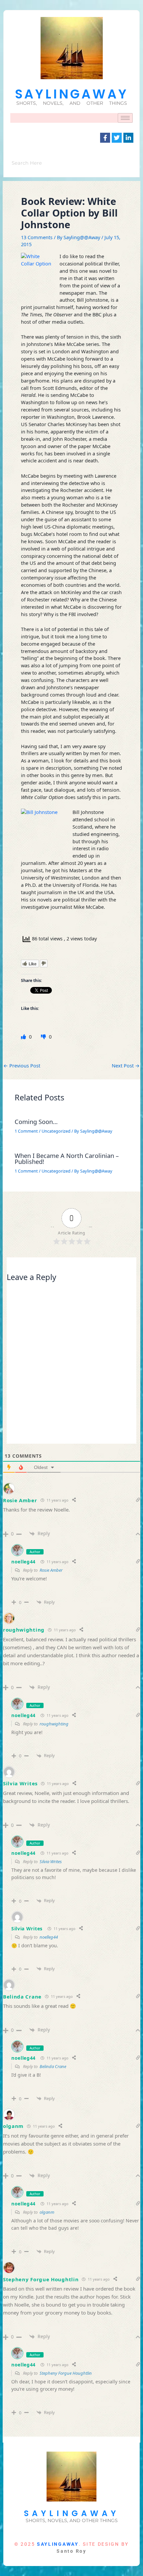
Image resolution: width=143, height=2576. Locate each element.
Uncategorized (56, 1131)
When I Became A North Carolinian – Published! (67, 1159)
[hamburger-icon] (125, 118)
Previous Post (22, 1066)
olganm (13, 2126)
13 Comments (37, 237)
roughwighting (24, 1630)
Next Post (126, 1066)
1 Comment (26, 1131)
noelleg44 (23, 1562)
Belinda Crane (22, 1997)
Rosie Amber (51, 1570)
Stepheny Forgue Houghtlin (41, 2279)
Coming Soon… (36, 1122)
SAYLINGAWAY (72, 94)
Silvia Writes (20, 1783)
